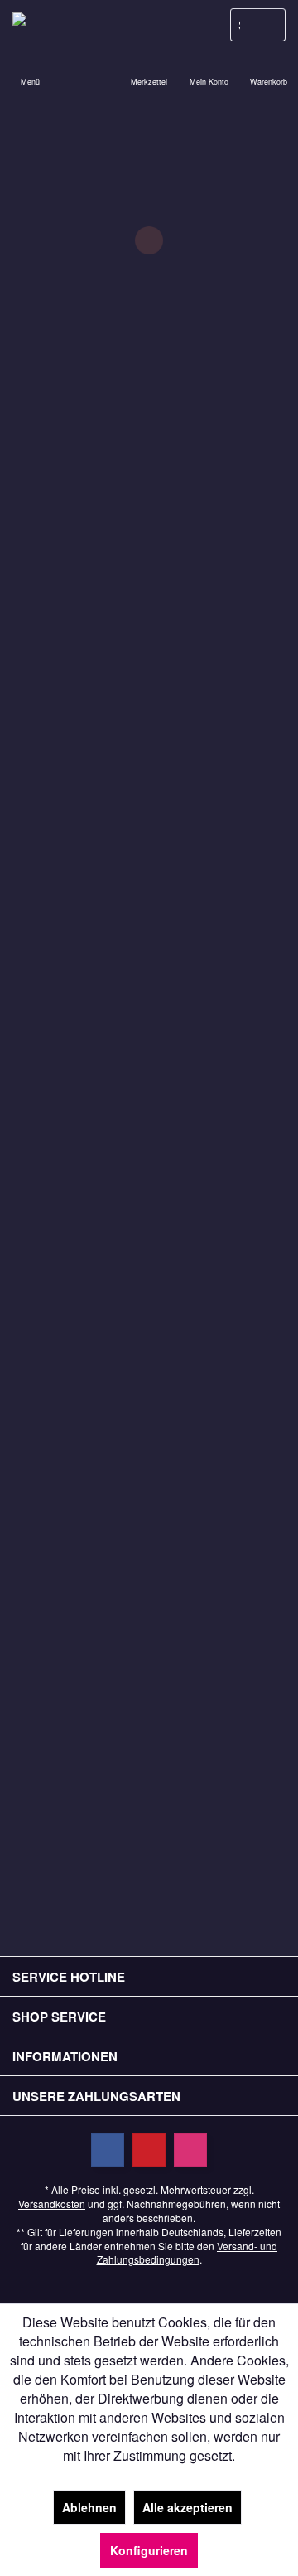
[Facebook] (108, 2150)
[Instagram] (190, 2150)
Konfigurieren (149, 2550)
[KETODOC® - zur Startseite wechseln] (74, 25)
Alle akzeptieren (187, 2507)
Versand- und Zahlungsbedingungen (187, 2253)
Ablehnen (89, 2507)
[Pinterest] (149, 2150)
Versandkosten (52, 2203)
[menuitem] (268, 70)
